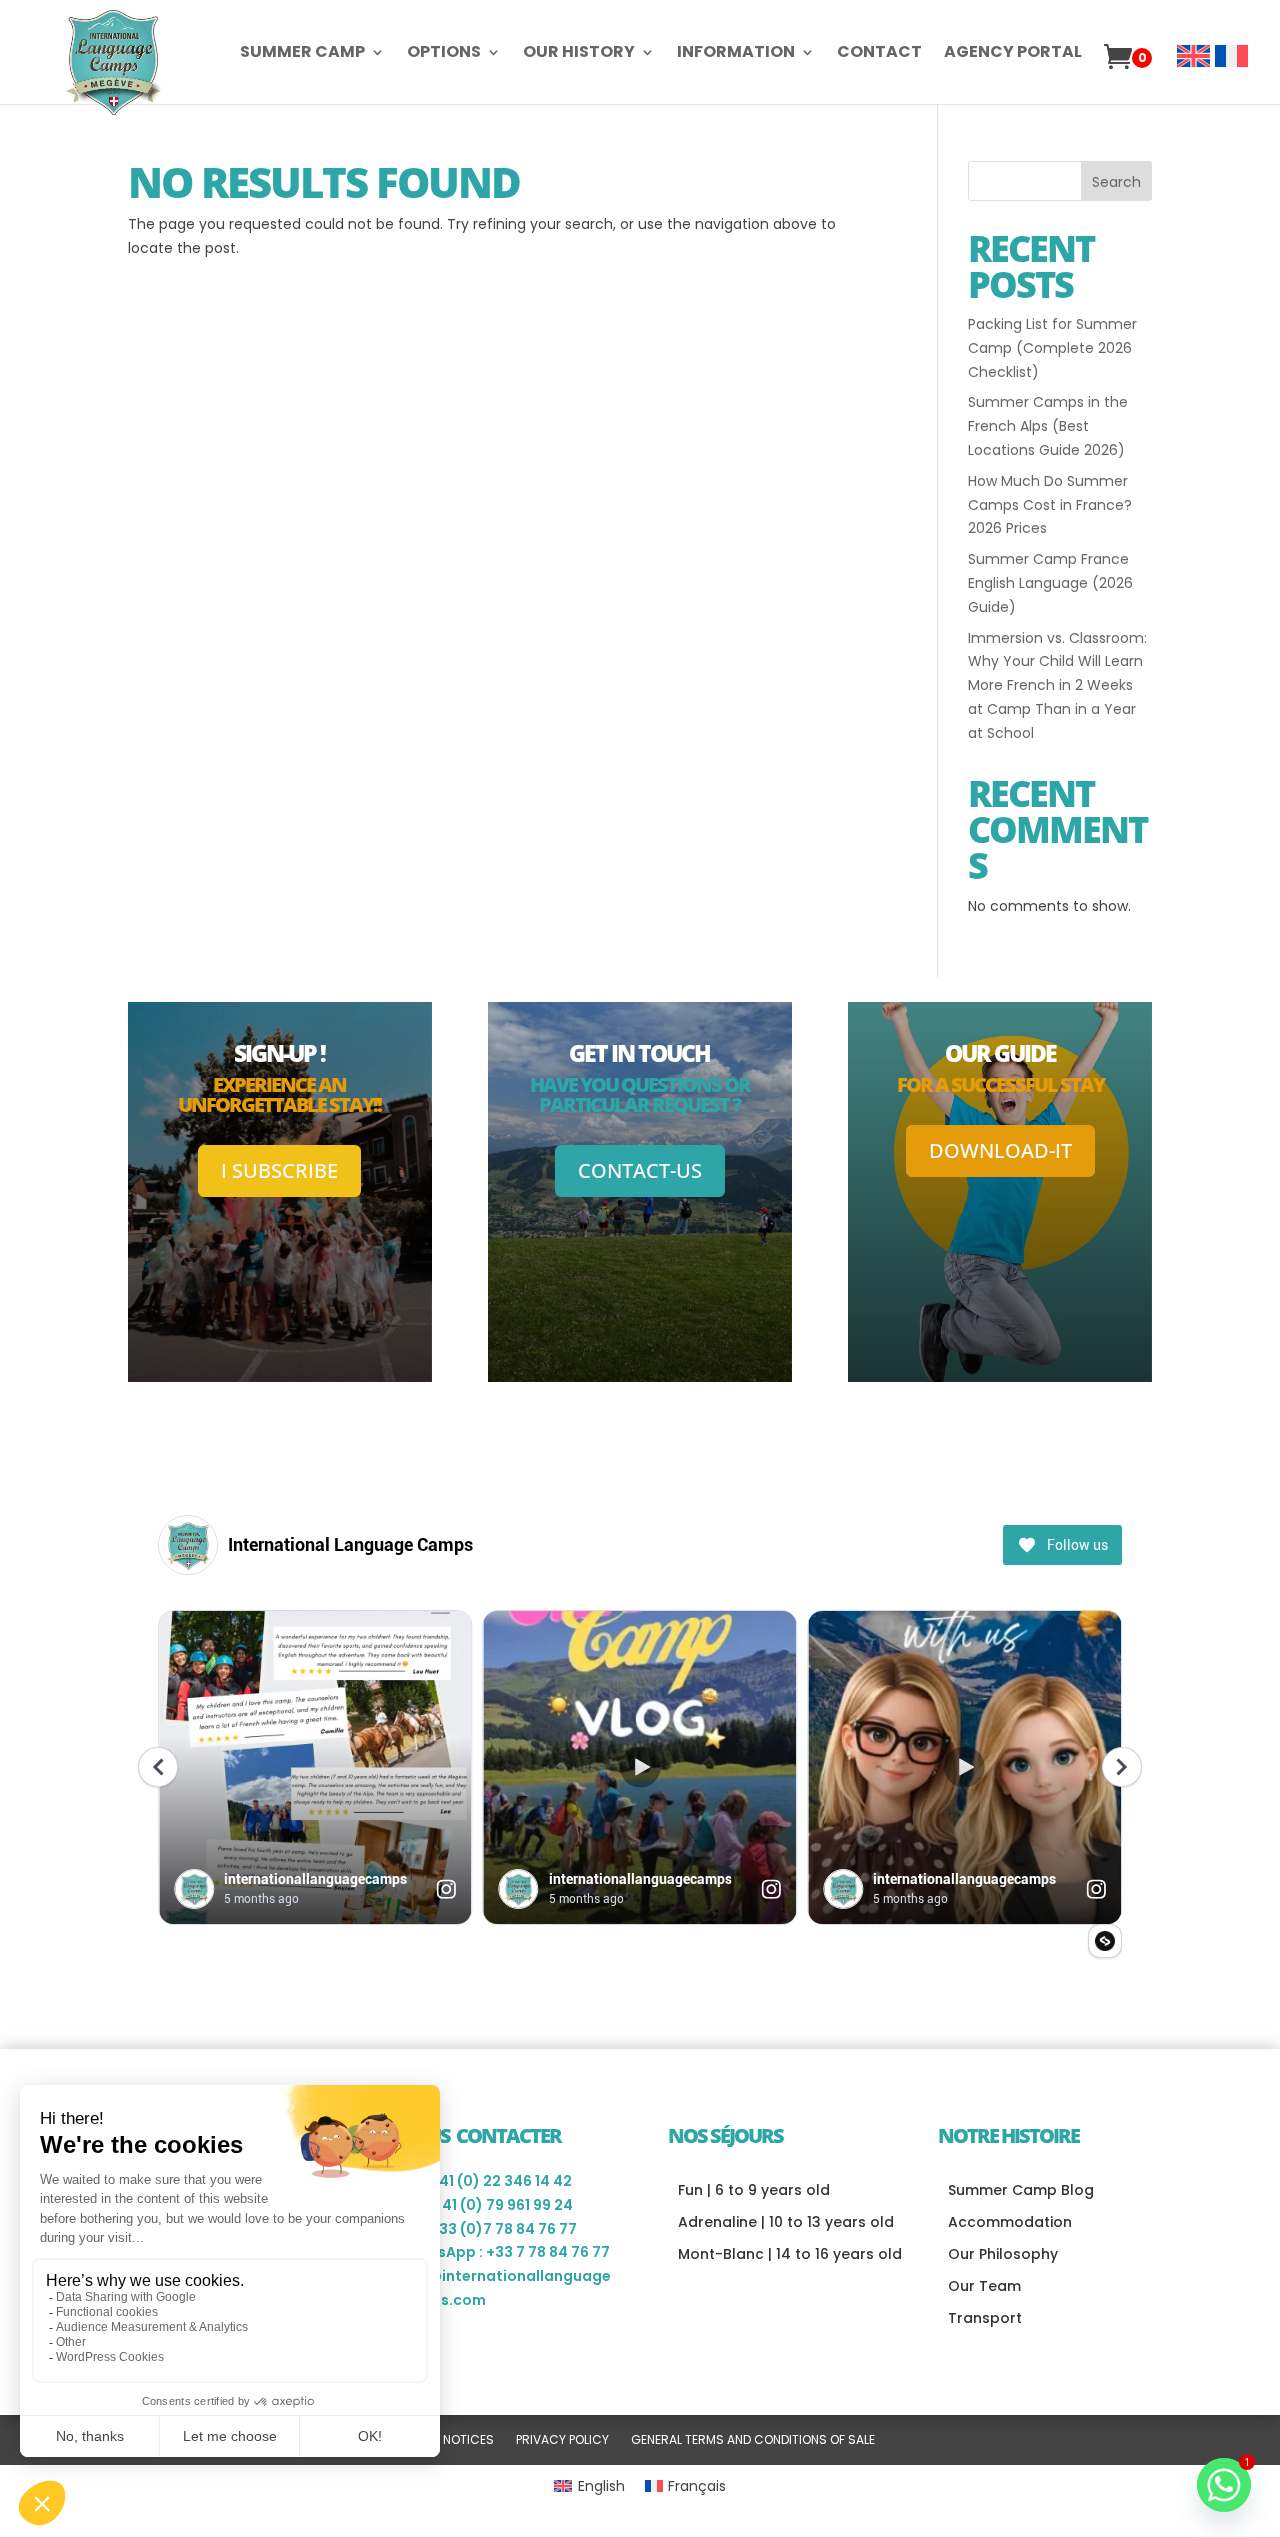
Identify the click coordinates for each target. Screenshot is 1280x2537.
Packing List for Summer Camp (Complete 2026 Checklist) (1052, 348)
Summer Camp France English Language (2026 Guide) (1050, 583)
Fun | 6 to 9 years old (754, 2190)
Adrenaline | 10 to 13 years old (786, 2222)
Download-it (1000, 1150)
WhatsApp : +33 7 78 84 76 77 (504, 2252)
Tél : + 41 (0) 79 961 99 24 (485, 2205)
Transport (985, 2318)
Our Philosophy (1003, 2254)
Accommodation (1010, 2222)
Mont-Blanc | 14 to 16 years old (790, 2254)
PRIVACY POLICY (562, 2440)
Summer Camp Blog (1021, 2190)
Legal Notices (450, 2440)
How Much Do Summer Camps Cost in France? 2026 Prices (1050, 505)
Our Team (984, 2286)
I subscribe (279, 1170)
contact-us (640, 1170)
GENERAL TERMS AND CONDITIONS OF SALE (753, 2440)
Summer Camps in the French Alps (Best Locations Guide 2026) (1048, 426)
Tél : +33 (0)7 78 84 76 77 (487, 2229)
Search (1116, 182)
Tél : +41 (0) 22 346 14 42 (485, 2181)
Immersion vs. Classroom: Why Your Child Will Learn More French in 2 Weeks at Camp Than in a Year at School (1057, 685)
